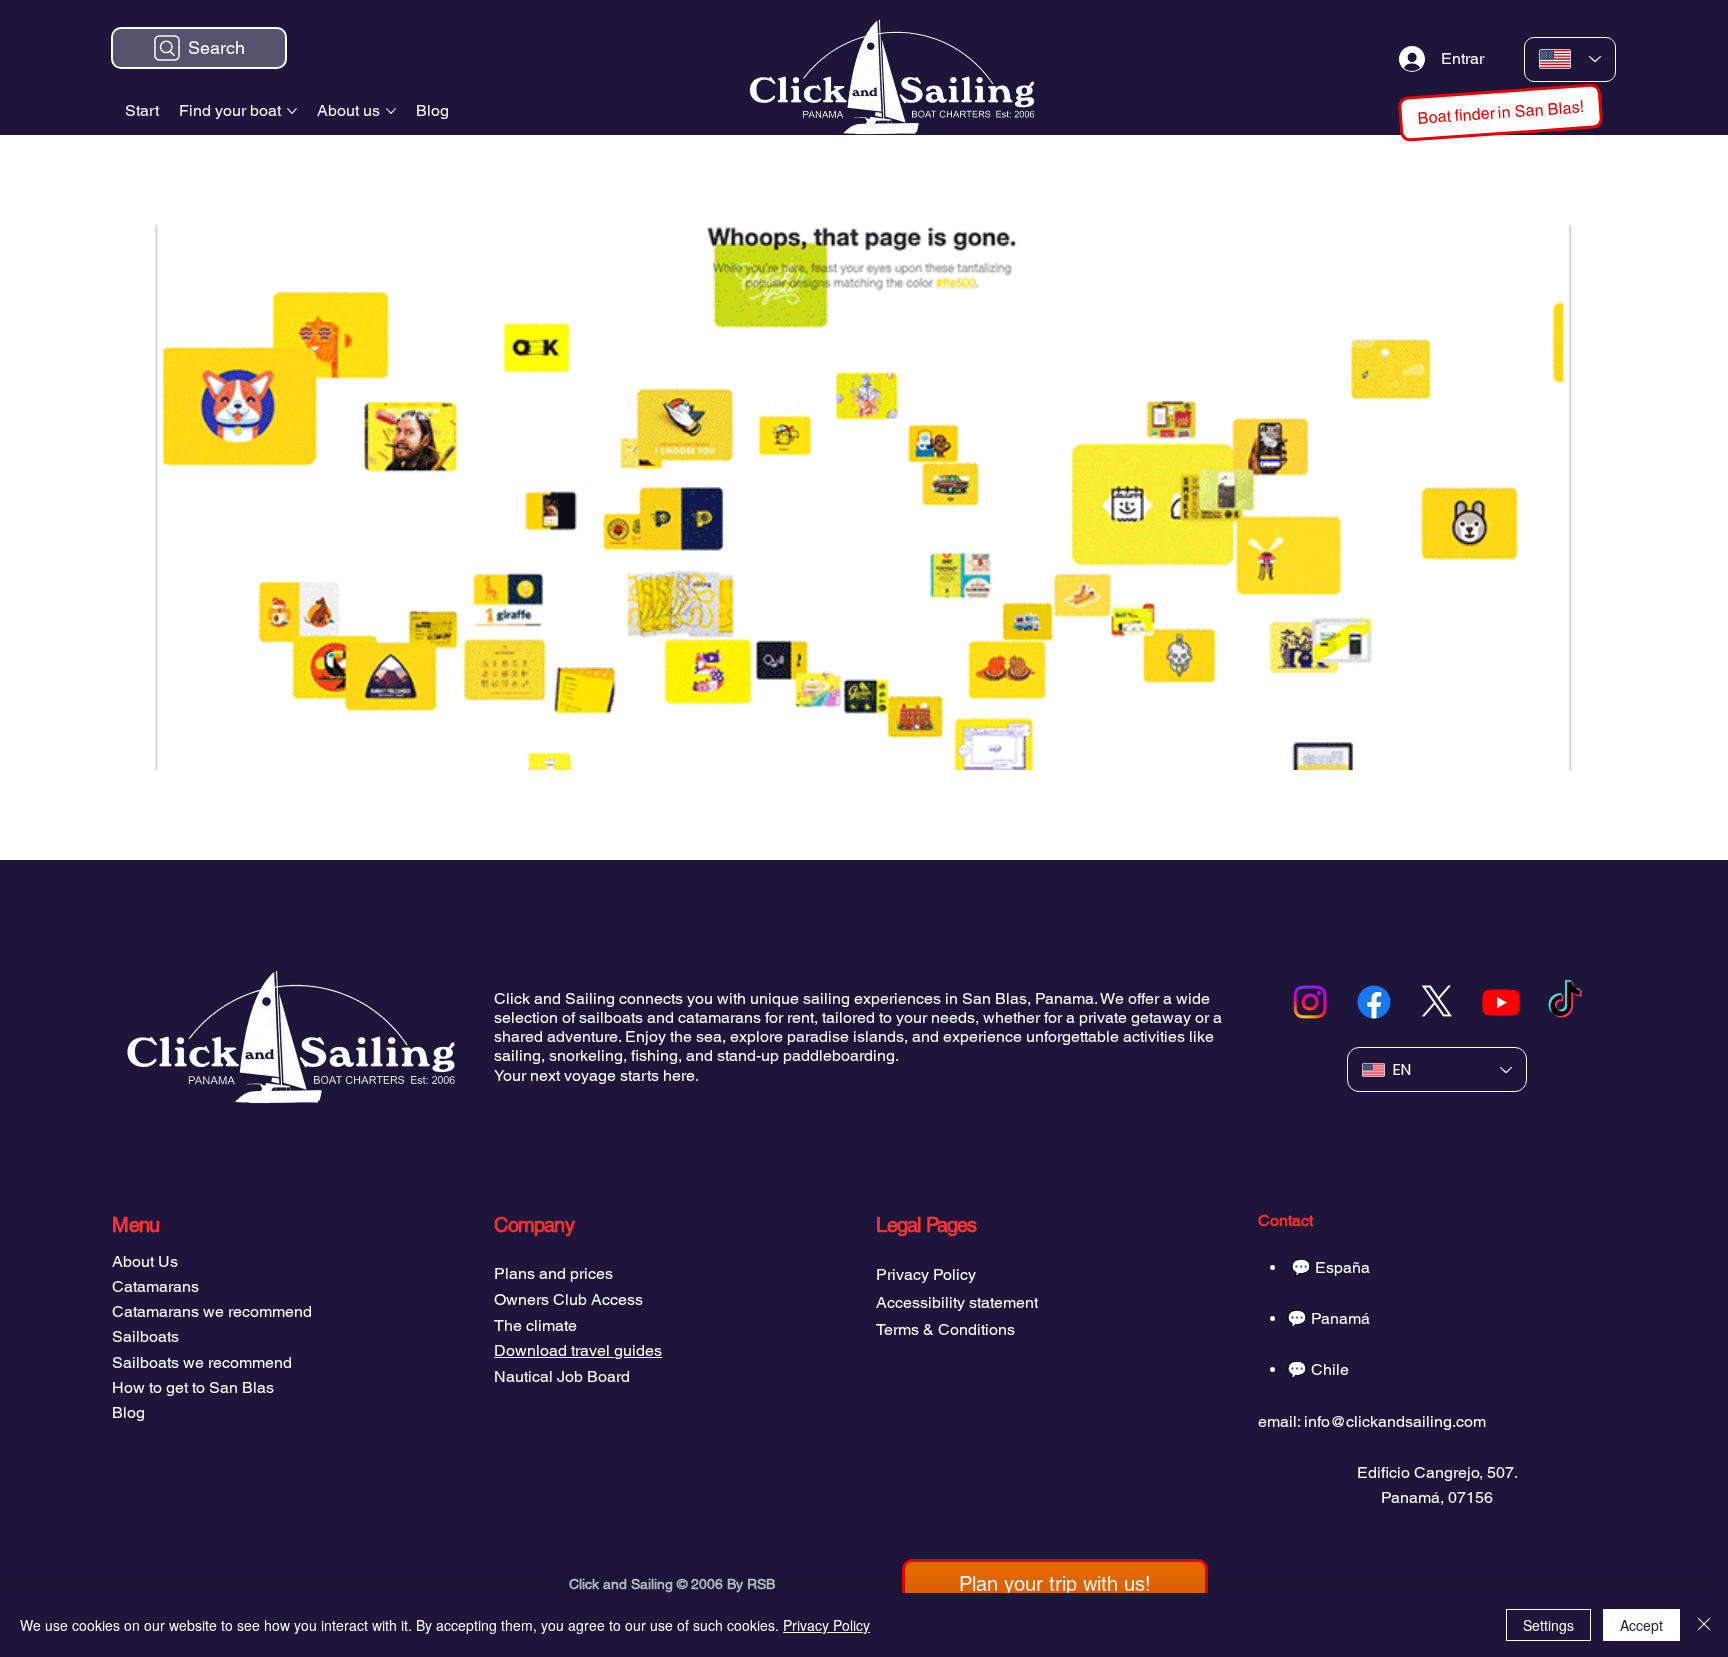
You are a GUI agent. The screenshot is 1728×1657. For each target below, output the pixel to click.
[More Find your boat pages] (292, 111)
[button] (1055, 1584)
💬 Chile (1318, 1369)
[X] (1437, 1002)
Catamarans (155, 1286)
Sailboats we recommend (202, 1362)
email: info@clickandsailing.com (1372, 1421)
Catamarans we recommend (212, 1311)
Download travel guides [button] (578, 1350)
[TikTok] (1565, 1002)
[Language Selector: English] (1570, 59)
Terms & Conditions (945, 1329)
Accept (1641, 1625)
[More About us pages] (391, 111)
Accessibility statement (957, 1302)
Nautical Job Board (562, 1376)
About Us (145, 1261)
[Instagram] (1310, 1002)
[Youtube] (1501, 1002)
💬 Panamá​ (1328, 1318)
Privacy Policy (926, 1274)
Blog (128, 1412)
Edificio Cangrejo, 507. (1437, 1472)
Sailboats (145, 1336)
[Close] (1704, 1625)
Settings (1548, 1625)
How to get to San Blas (193, 1387)
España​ (1342, 1267)
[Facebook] (1374, 1002)
